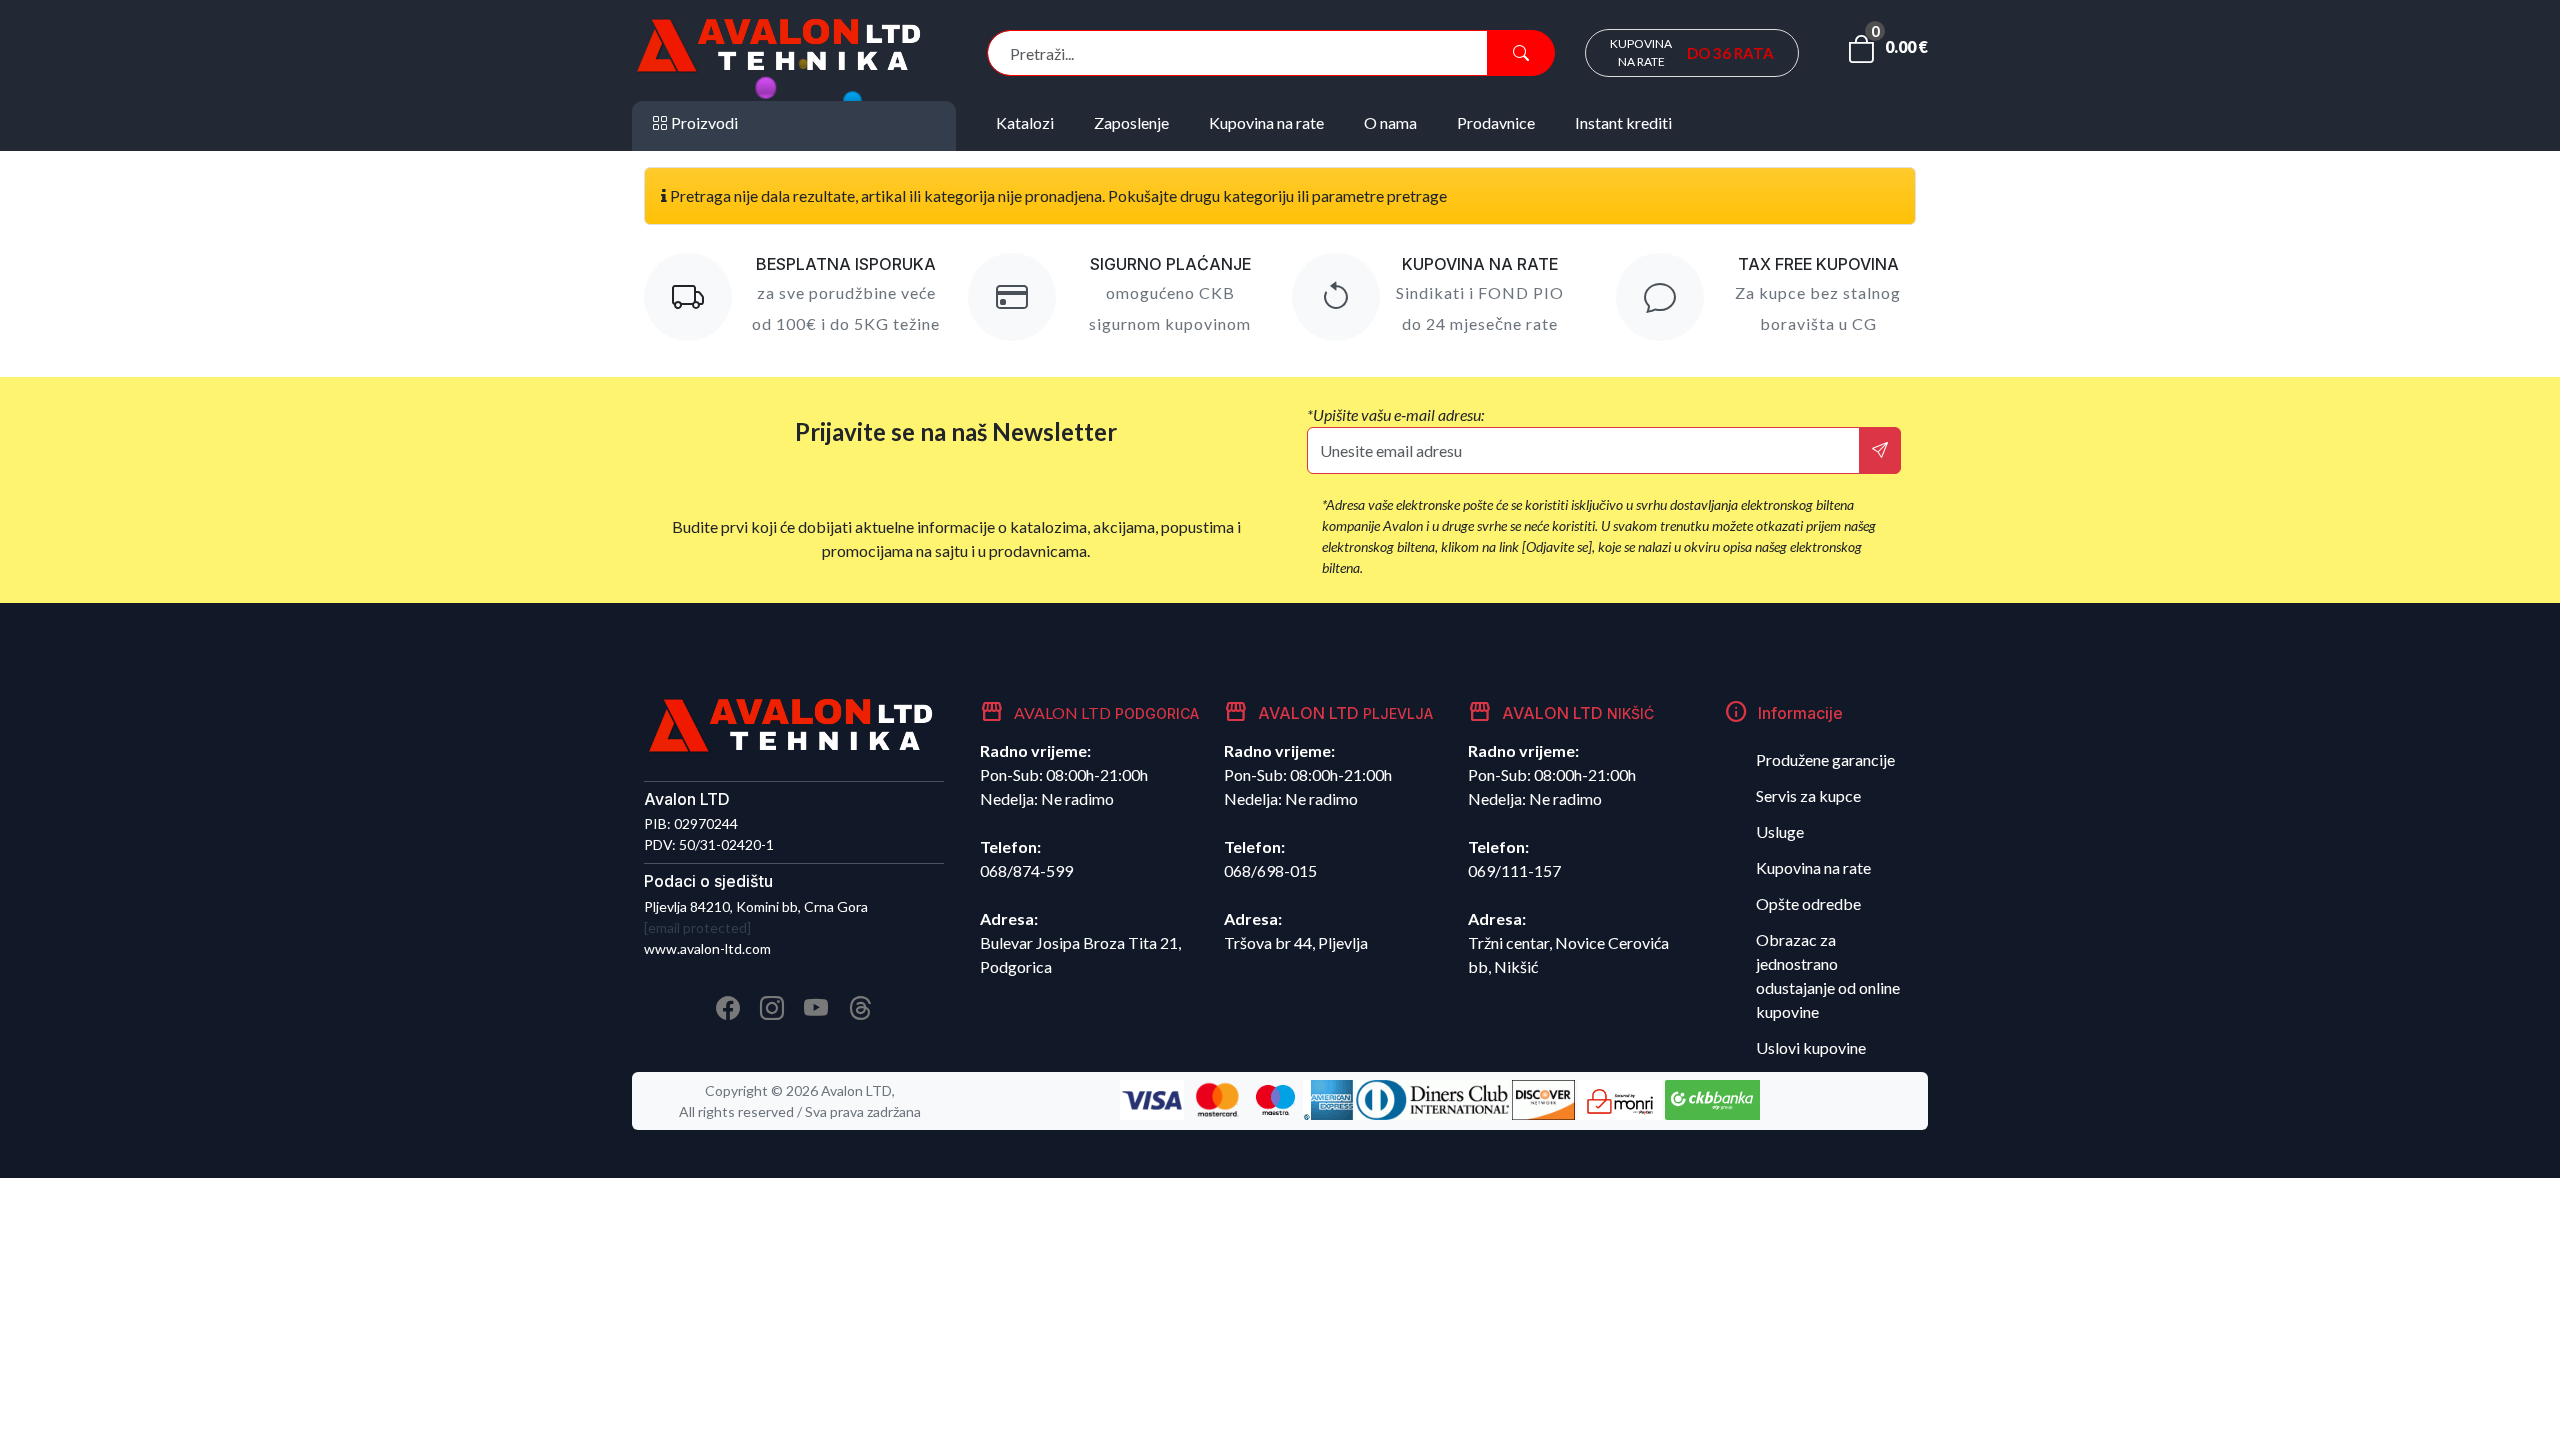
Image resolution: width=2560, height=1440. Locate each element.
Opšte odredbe (1808, 903)
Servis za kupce (1808, 795)
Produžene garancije (1825, 759)
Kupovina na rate (1813, 867)
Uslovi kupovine (1811, 1047)
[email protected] (697, 927)
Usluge (1780, 831)
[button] (1887, 53)
